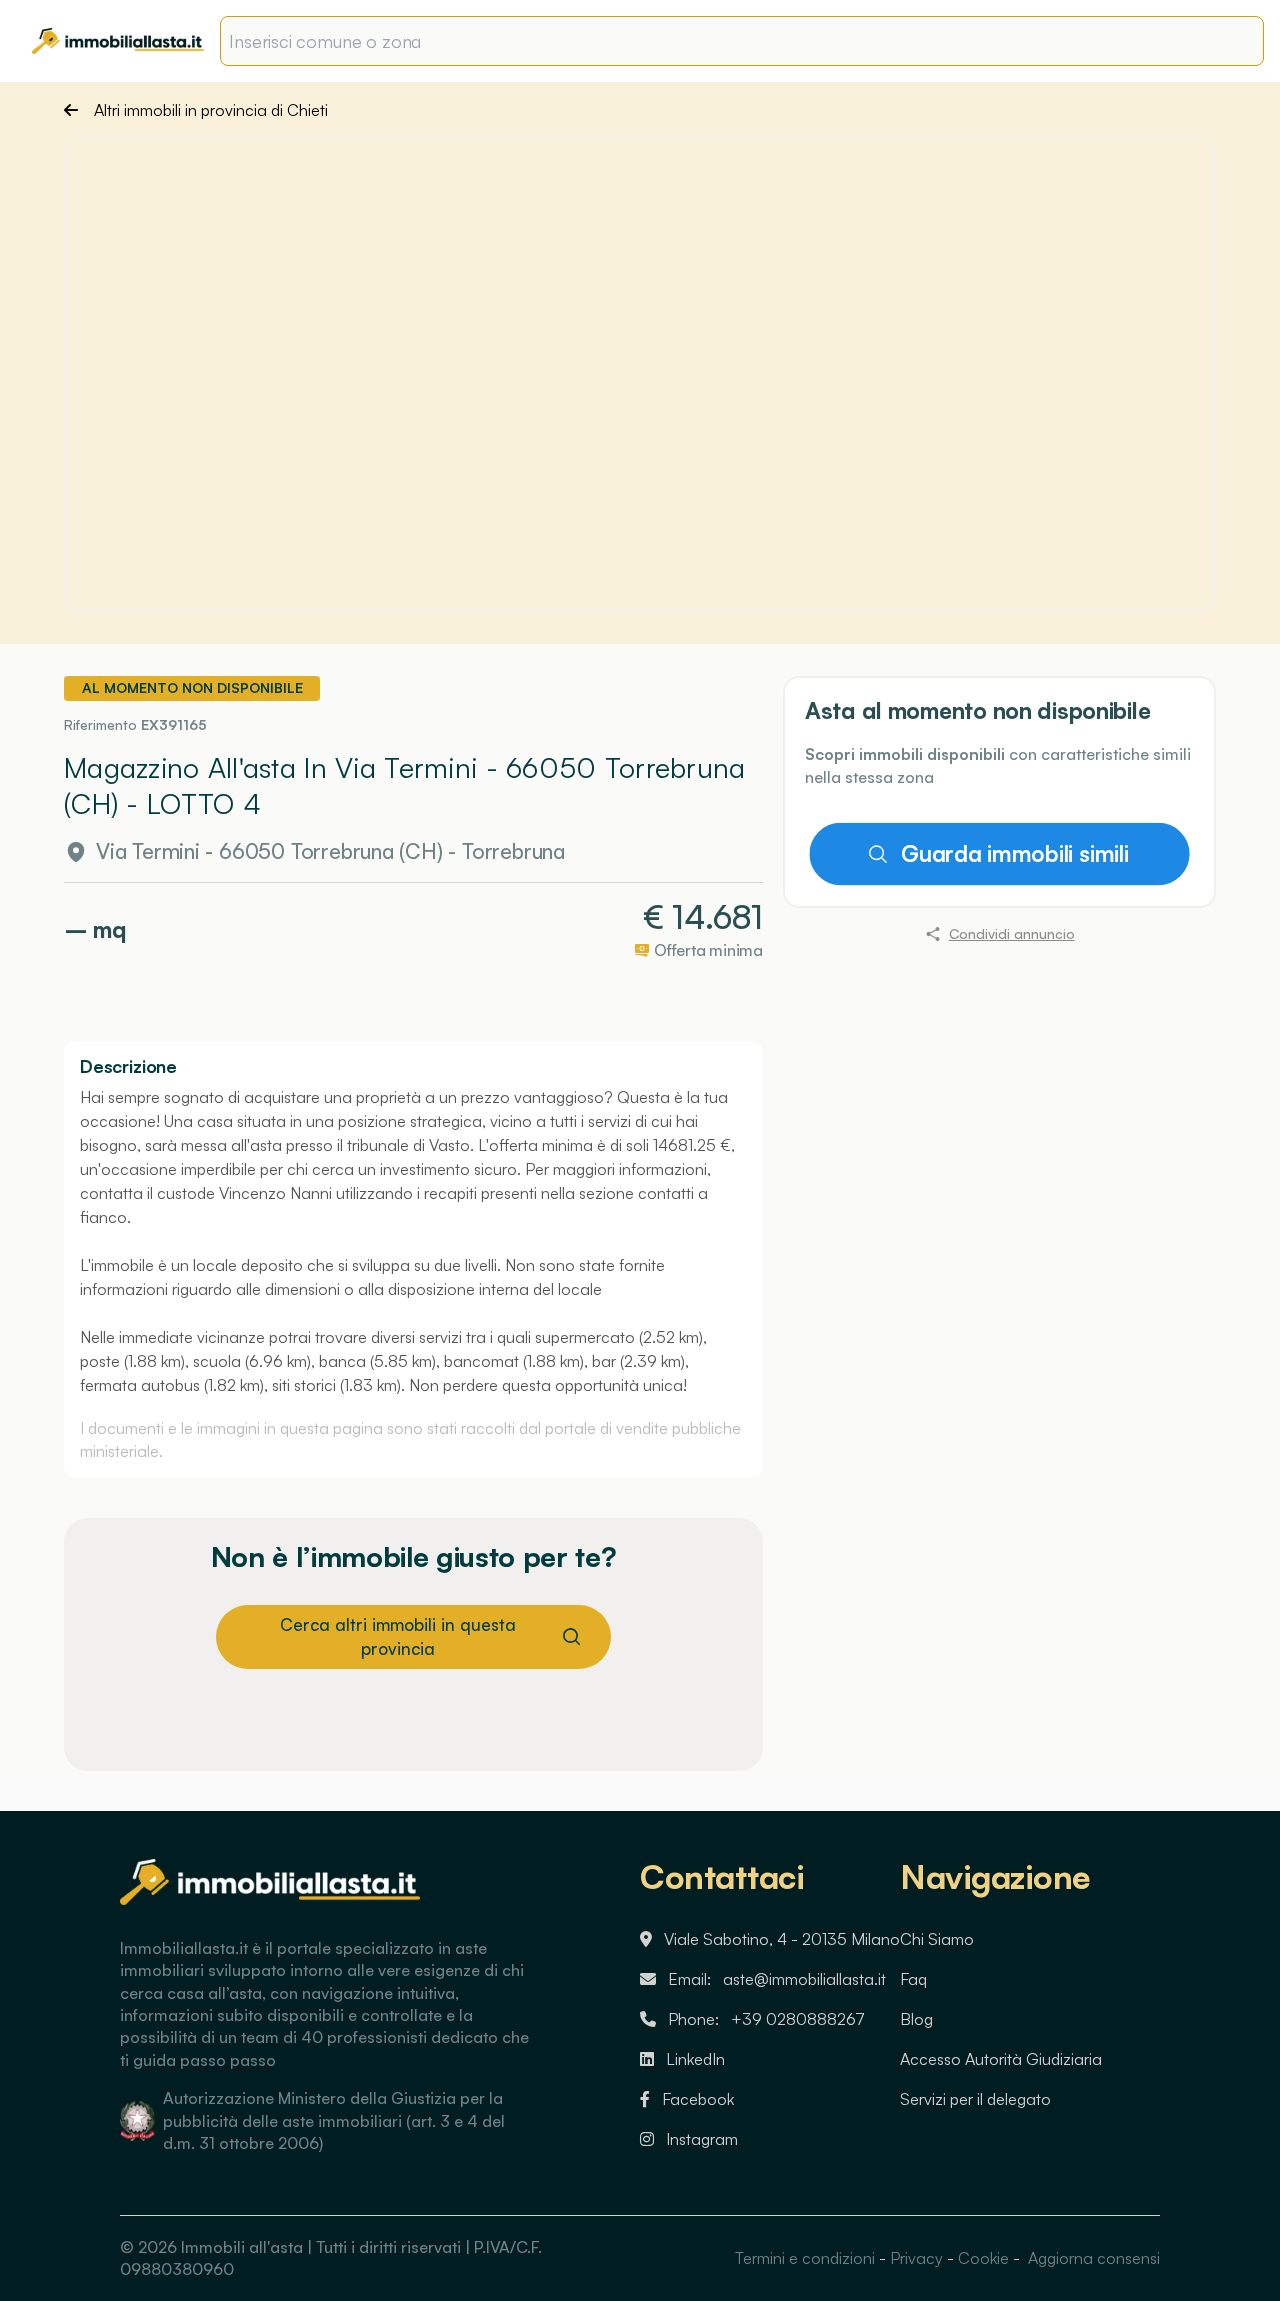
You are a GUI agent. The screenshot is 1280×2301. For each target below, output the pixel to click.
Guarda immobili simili (1014, 854)
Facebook (698, 2099)
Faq (913, 1979)
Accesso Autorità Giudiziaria (1001, 2059)
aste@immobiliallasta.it (804, 1979)
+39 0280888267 (798, 2019)
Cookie (983, 2258)
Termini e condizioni (805, 2258)
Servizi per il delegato (975, 2099)
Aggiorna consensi (1092, 2258)
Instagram (702, 2139)
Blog (916, 2019)
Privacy (916, 2258)
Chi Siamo (937, 1939)
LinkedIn (695, 2059)
